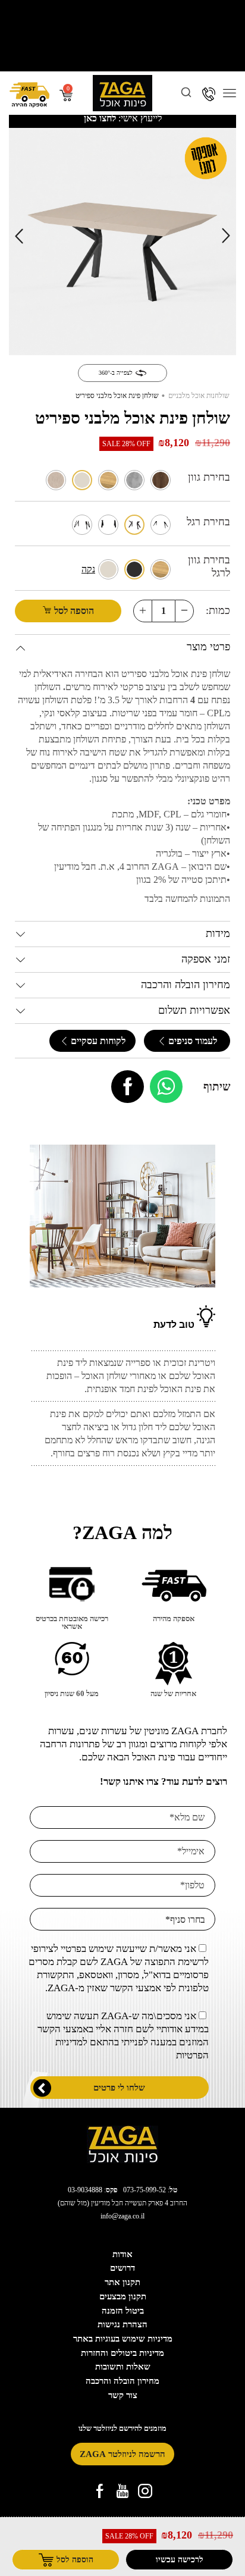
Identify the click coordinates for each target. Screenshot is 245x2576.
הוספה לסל (74, 611)
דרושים (122, 2268)
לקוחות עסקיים (97, 1041)
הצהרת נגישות (122, 2324)
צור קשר (123, 2395)
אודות (122, 2254)
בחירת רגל (208, 522)
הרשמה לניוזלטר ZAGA (122, 2454)
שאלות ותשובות (123, 2367)
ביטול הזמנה (123, 2311)
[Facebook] (128, 1087)
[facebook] (100, 2491)
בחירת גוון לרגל (209, 566)
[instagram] (145, 2491)
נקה (88, 569)
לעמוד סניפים (191, 1041)
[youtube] (122, 2491)
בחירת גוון (209, 477)
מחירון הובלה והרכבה (122, 2381)
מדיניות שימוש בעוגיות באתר (123, 2339)
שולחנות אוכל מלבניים (199, 396)
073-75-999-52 (145, 2190)
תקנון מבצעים (123, 2296)
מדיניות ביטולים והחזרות (122, 2353)
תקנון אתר (122, 2282)
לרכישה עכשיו (180, 2559)
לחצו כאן (100, 118)
